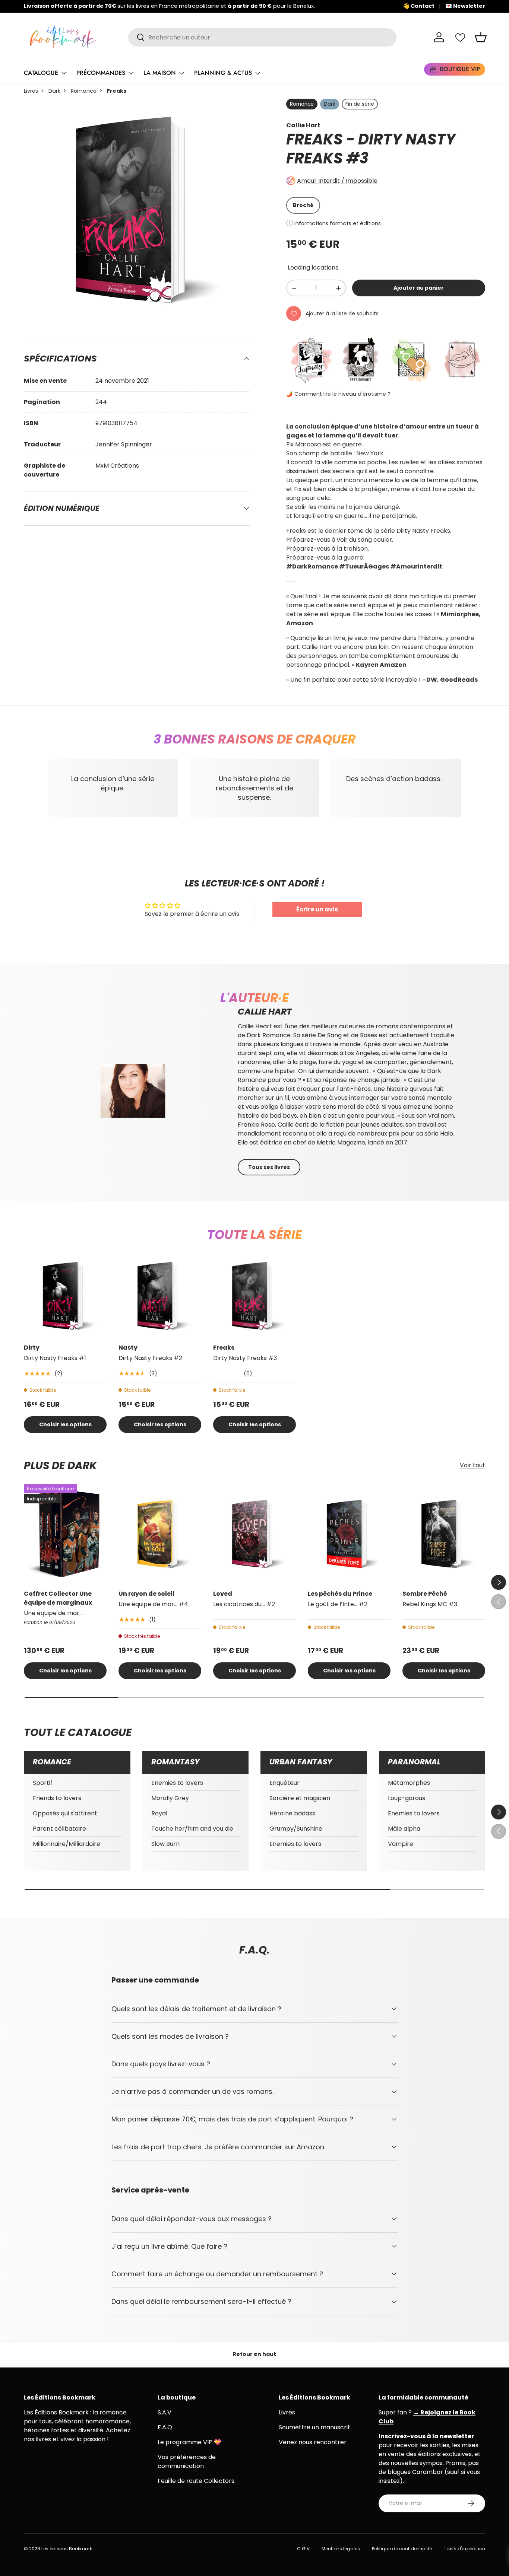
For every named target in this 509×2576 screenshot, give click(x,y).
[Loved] (255, 1534)
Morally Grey (170, 1798)
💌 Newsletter (465, 6)
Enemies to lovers (177, 1783)
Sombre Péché (425, 1594)
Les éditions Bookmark (67, 2549)
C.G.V (303, 2549)
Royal (159, 1813)
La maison (160, 73)
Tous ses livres (269, 1167)
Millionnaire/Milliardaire (67, 1844)
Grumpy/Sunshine (296, 1829)
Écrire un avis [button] (317, 909)
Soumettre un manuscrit (314, 2427)
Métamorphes (409, 1783)
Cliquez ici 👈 (286, 6)
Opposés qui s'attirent (65, 1813)
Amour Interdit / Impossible (337, 181)
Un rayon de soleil (146, 1594)
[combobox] (262, 37)
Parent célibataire (59, 1829)
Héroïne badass (292, 1813)
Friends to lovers (57, 1798)
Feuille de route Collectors (196, 2481)
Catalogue (41, 73)
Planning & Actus (223, 73)
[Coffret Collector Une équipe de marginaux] (65, 1534)
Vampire (401, 1844)
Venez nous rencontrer (313, 2442)
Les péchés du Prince (340, 1594)
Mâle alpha (404, 1829)
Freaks (224, 1348)
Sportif (43, 1783)
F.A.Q (165, 2427)
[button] (481, 37)
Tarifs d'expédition (464, 2549)
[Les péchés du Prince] (349, 1534)
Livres (31, 91)
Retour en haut (255, 2354)
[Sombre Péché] (444, 1534)
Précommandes (101, 73)
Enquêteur (284, 1783)
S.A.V (165, 2412)
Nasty (128, 1348)
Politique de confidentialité (402, 2549)
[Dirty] (65, 1296)
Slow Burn (165, 1844)
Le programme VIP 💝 (189, 2442)
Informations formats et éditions (338, 223)
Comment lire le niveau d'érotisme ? (342, 394)
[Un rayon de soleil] (160, 1534)
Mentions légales (341, 2549)
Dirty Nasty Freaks (371, 149)
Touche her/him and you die (192, 1829)
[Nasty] (160, 1296)
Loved (223, 1594)
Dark (54, 91)
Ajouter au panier (419, 288)
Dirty (32, 1348)
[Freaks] (255, 1296)
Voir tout (472, 1465)
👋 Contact (419, 6)
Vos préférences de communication (187, 2462)
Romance (84, 91)
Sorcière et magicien (300, 1798)
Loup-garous (407, 1798)
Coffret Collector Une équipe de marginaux (58, 1598)
